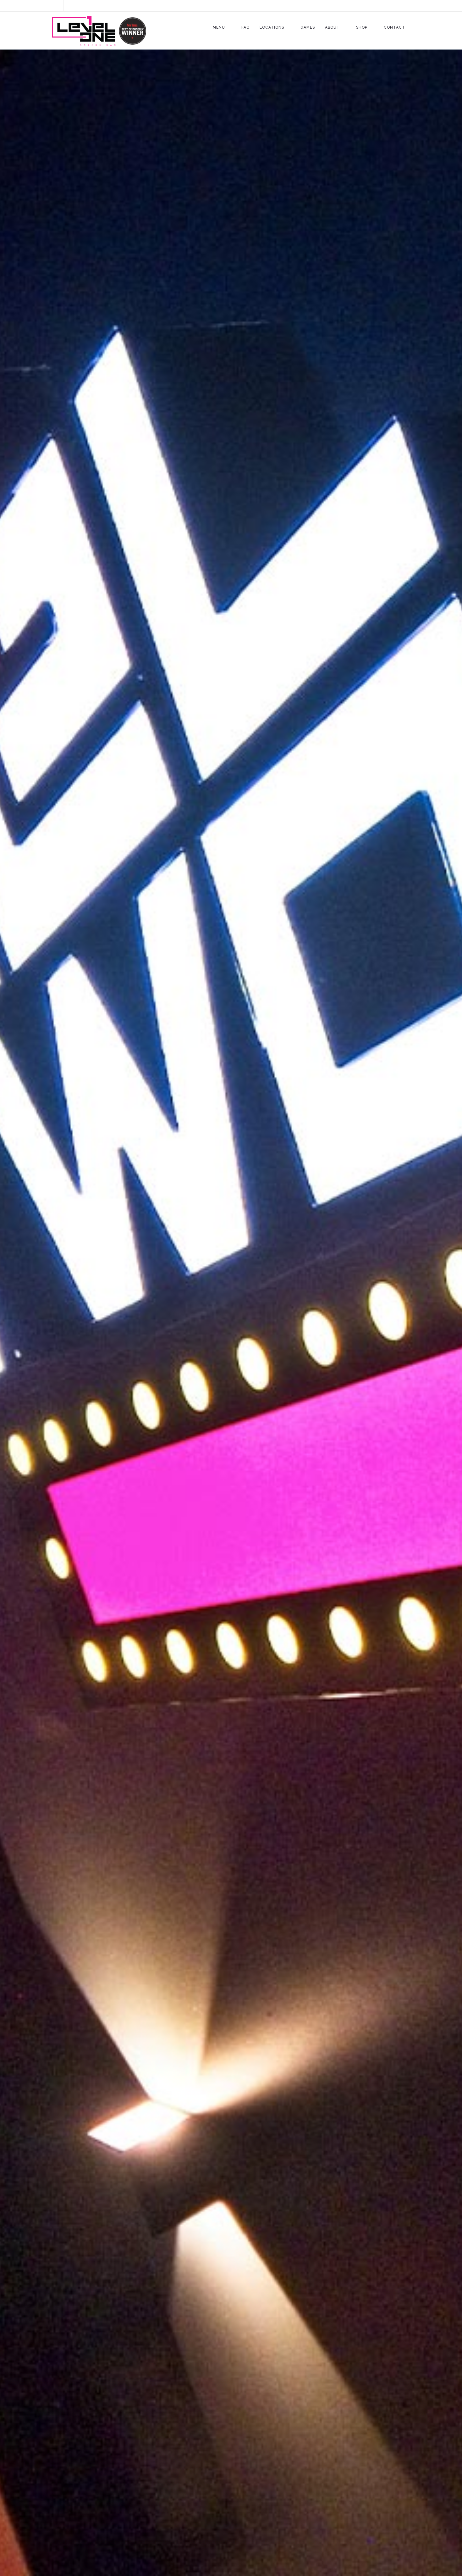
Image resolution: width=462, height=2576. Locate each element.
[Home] (99, 31)
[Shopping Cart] (58, 6)
